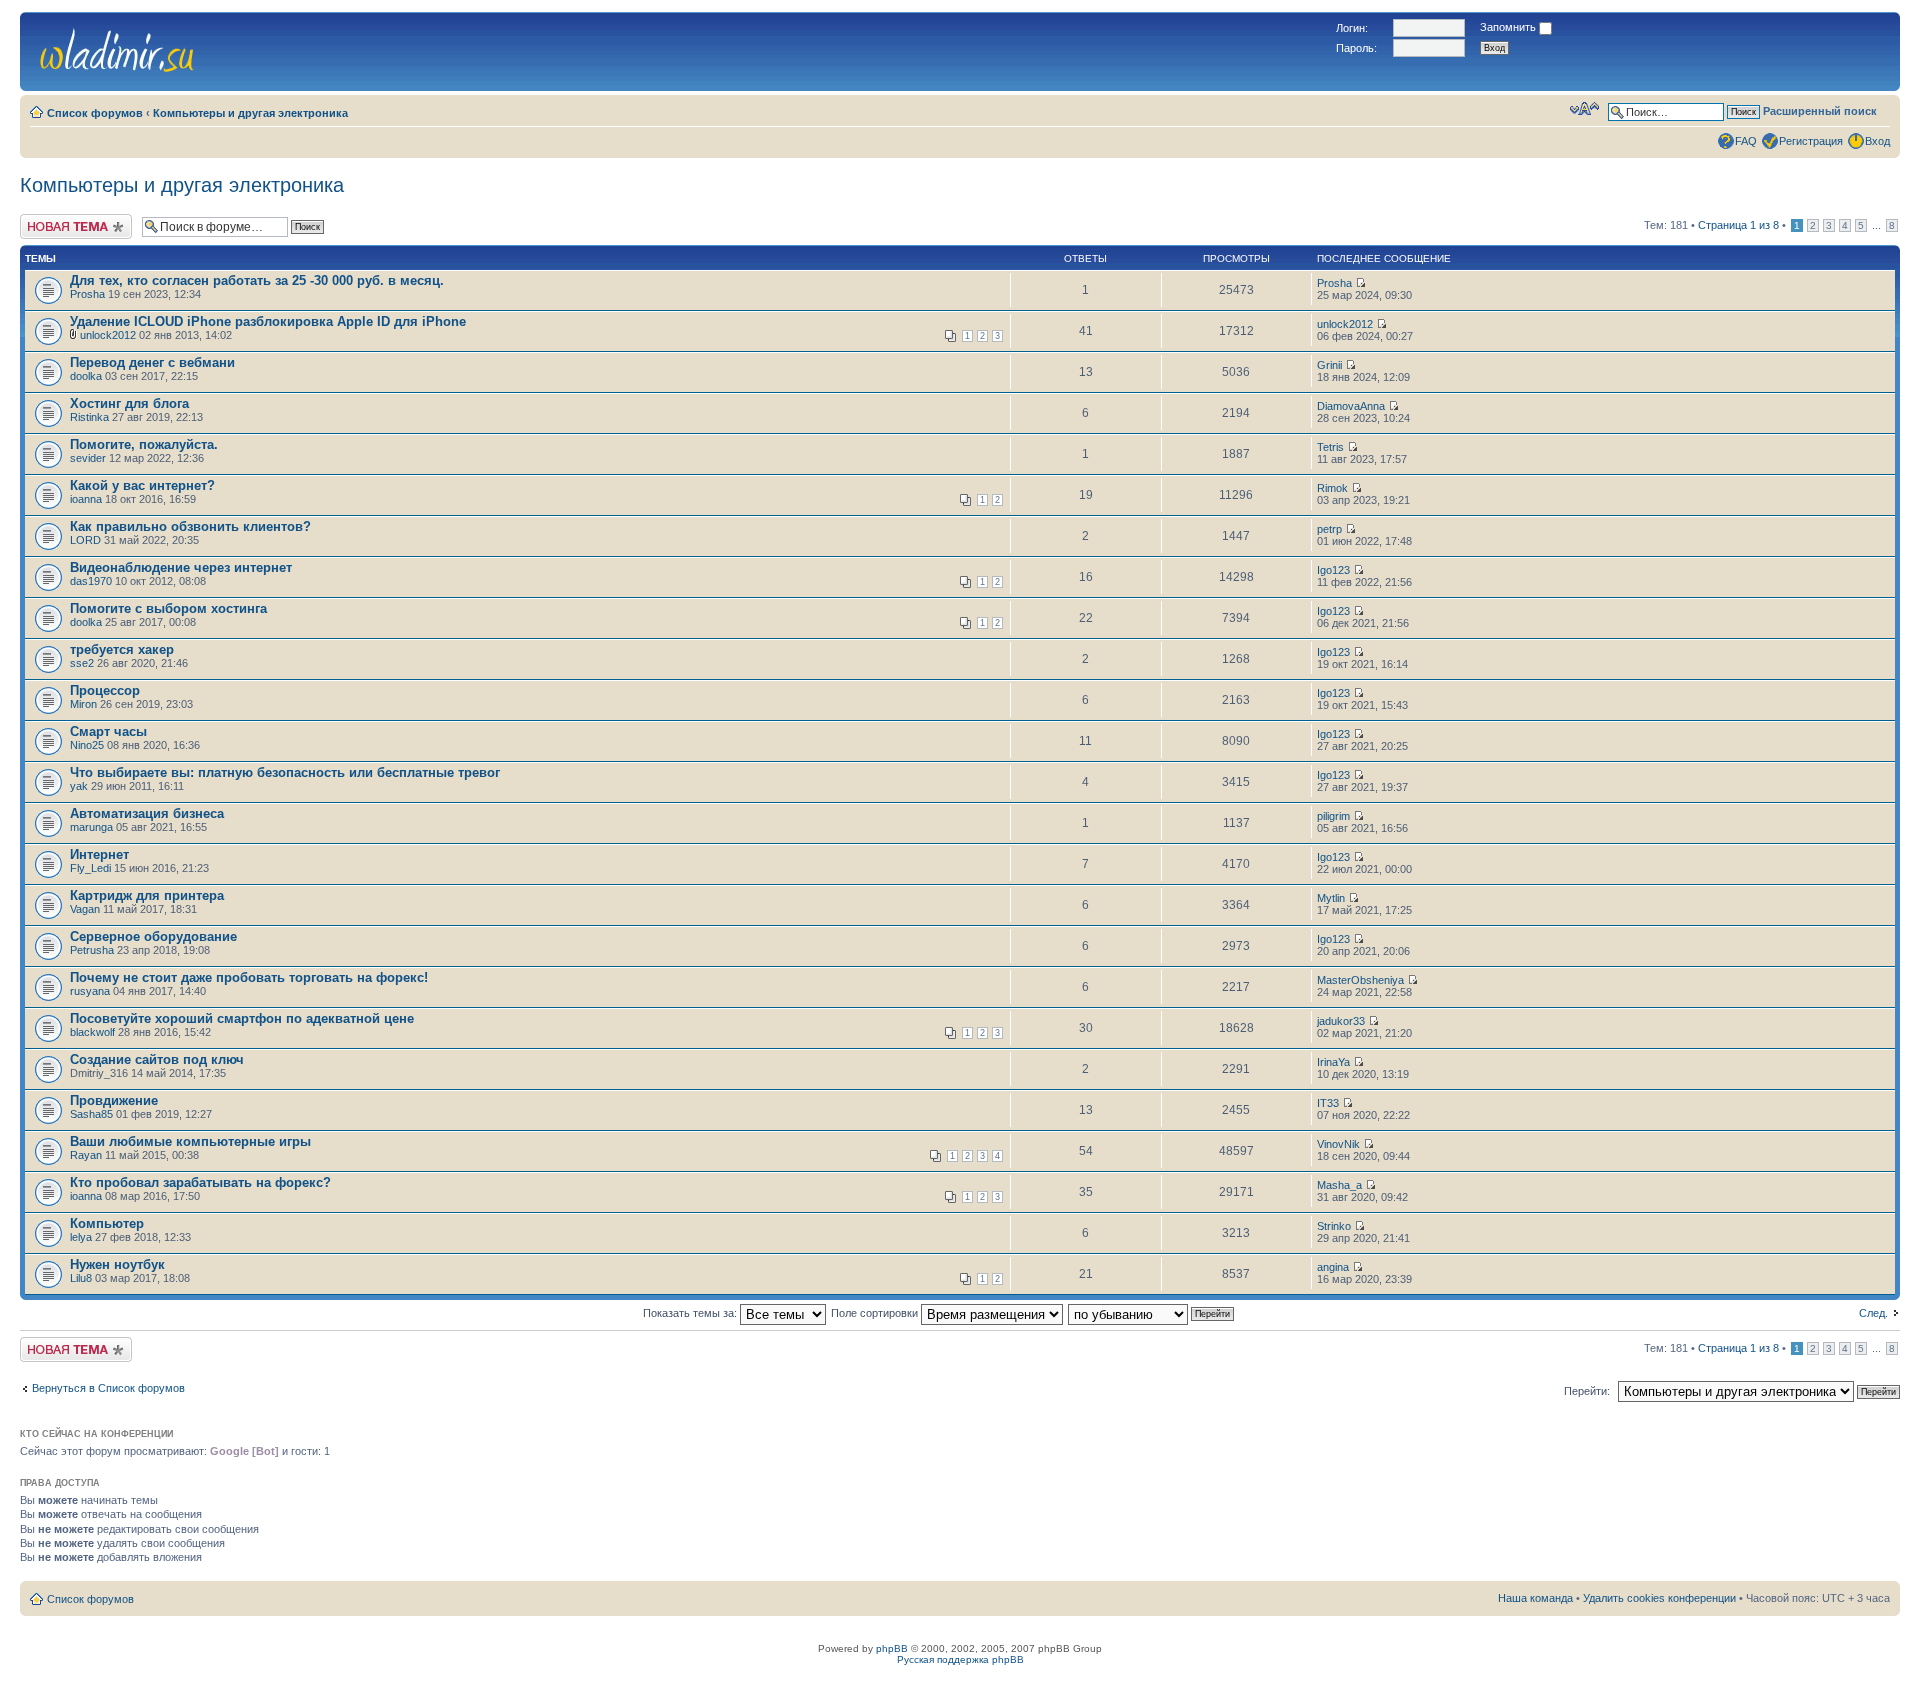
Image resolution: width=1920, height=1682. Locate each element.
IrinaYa (1333, 1062)
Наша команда (1535, 1598)
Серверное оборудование (153, 936)
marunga (91, 827)
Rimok (1332, 488)
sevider (88, 458)
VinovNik (1338, 1144)
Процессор (105, 690)
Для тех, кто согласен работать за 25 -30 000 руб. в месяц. (257, 280)
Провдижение (114, 1100)
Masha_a (1339, 1185)
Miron (83, 704)
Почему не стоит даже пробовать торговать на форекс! (249, 977)
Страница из (1738, 225)
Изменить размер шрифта (1584, 109)
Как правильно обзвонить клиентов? (190, 526)
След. (1873, 1313)
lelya (81, 1237)
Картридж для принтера (147, 895)
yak (79, 786)
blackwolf (92, 1032)
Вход (1877, 141)
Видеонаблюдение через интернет (181, 567)
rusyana (90, 991)
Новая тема (50, 220)
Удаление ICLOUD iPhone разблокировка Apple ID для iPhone (268, 321)
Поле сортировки (876, 1313)
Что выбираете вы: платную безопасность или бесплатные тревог (285, 772)
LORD (85, 540)
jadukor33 (1341, 1021)
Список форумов (95, 113)
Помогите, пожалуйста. (144, 444)
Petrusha (92, 950)
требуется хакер (122, 649)
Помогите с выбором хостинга (168, 608)
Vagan (85, 909)
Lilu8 (81, 1278)
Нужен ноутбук (117, 1264)
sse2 (82, 663)
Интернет (99, 854)
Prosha (87, 294)
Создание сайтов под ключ (157, 1059)
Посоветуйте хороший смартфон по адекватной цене (242, 1018)
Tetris (1330, 447)
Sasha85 (91, 1114)
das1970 (91, 581)
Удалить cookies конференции (1659, 1598)
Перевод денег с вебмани (152, 362)
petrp (1329, 529)
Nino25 (87, 745)
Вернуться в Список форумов (108, 1388)
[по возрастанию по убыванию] (1152, 1313)
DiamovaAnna (1351, 406)
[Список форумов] (117, 48)
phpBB (892, 1648)
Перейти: (1587, 1391)
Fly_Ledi (90, 868)
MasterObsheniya (1360, 980)
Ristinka (89, 417)
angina (1333, 1267)
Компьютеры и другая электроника (250, 113)
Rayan (86, 1155)
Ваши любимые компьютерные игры (190, 1141)
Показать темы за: (691, 1313)
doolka (86, 376)
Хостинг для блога (129, 403)
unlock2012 (108, 335)
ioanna (86, 499)
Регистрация (1811, 141)
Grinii (1329, 365)
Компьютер (107, 1223)
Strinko (1334, 1226)
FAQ (1746, 141)
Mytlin (1331, 898)
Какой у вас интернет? (142, 485)
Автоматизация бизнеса (147, 813)
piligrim (1333, 816)
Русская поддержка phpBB (960, 1659)
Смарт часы (108, 731)
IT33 (1328, 1103)
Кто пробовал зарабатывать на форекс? (200, 1182)
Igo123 (1333, 570)
